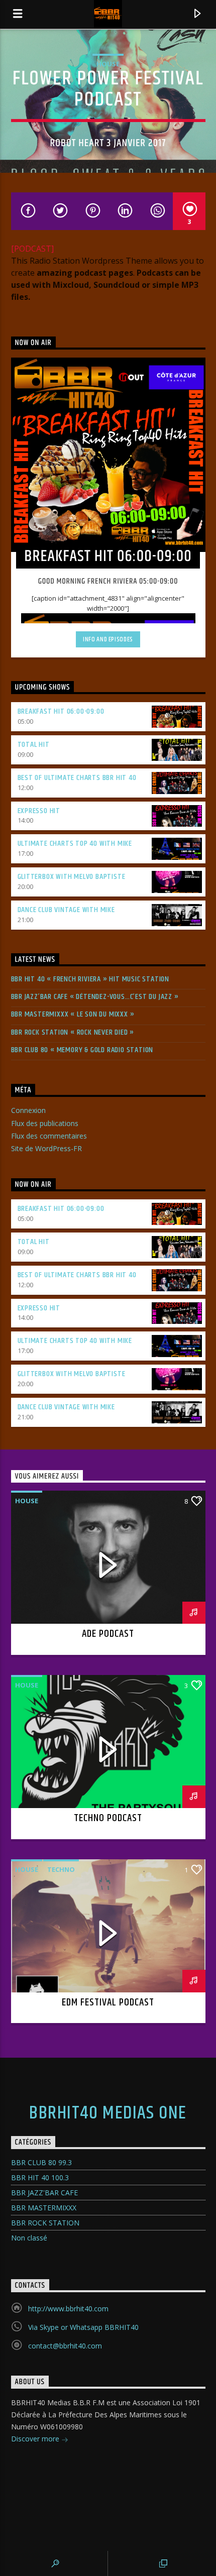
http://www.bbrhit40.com (68, 2309)
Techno (61, 1869)
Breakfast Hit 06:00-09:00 (61, 711)
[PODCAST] (32, 249)
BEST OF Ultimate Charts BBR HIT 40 (77, 778)
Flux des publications (45, 1123)
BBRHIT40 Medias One (108, 2113)
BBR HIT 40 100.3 (40, 2177)
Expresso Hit (39, 811)
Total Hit (34, 745)
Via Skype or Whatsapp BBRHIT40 (83, 2327)
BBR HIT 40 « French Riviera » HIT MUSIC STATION (90, 979)
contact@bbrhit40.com (65, 2346)
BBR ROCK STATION (45, 2223)
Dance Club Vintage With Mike (66, 910)
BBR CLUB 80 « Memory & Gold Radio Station (82, 1050)
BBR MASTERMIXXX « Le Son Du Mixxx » (73, 1014)
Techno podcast (108, 1818)
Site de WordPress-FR (46, 1148)
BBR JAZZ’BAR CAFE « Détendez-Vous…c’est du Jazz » (95, 997)
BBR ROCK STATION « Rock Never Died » (73, 1032)
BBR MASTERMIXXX (44, 2208)
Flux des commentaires (49, 1136)
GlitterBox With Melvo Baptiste (72, 877)
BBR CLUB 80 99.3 (41, 2162)
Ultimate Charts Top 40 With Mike (75, 844)
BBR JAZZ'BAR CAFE (44, 2193)
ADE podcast (108, 1634)
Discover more (36, 2439)
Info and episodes (108, 639)
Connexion (28, 1110)
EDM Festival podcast (108, 2002)
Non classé (29, 2238)
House (108, 64)
